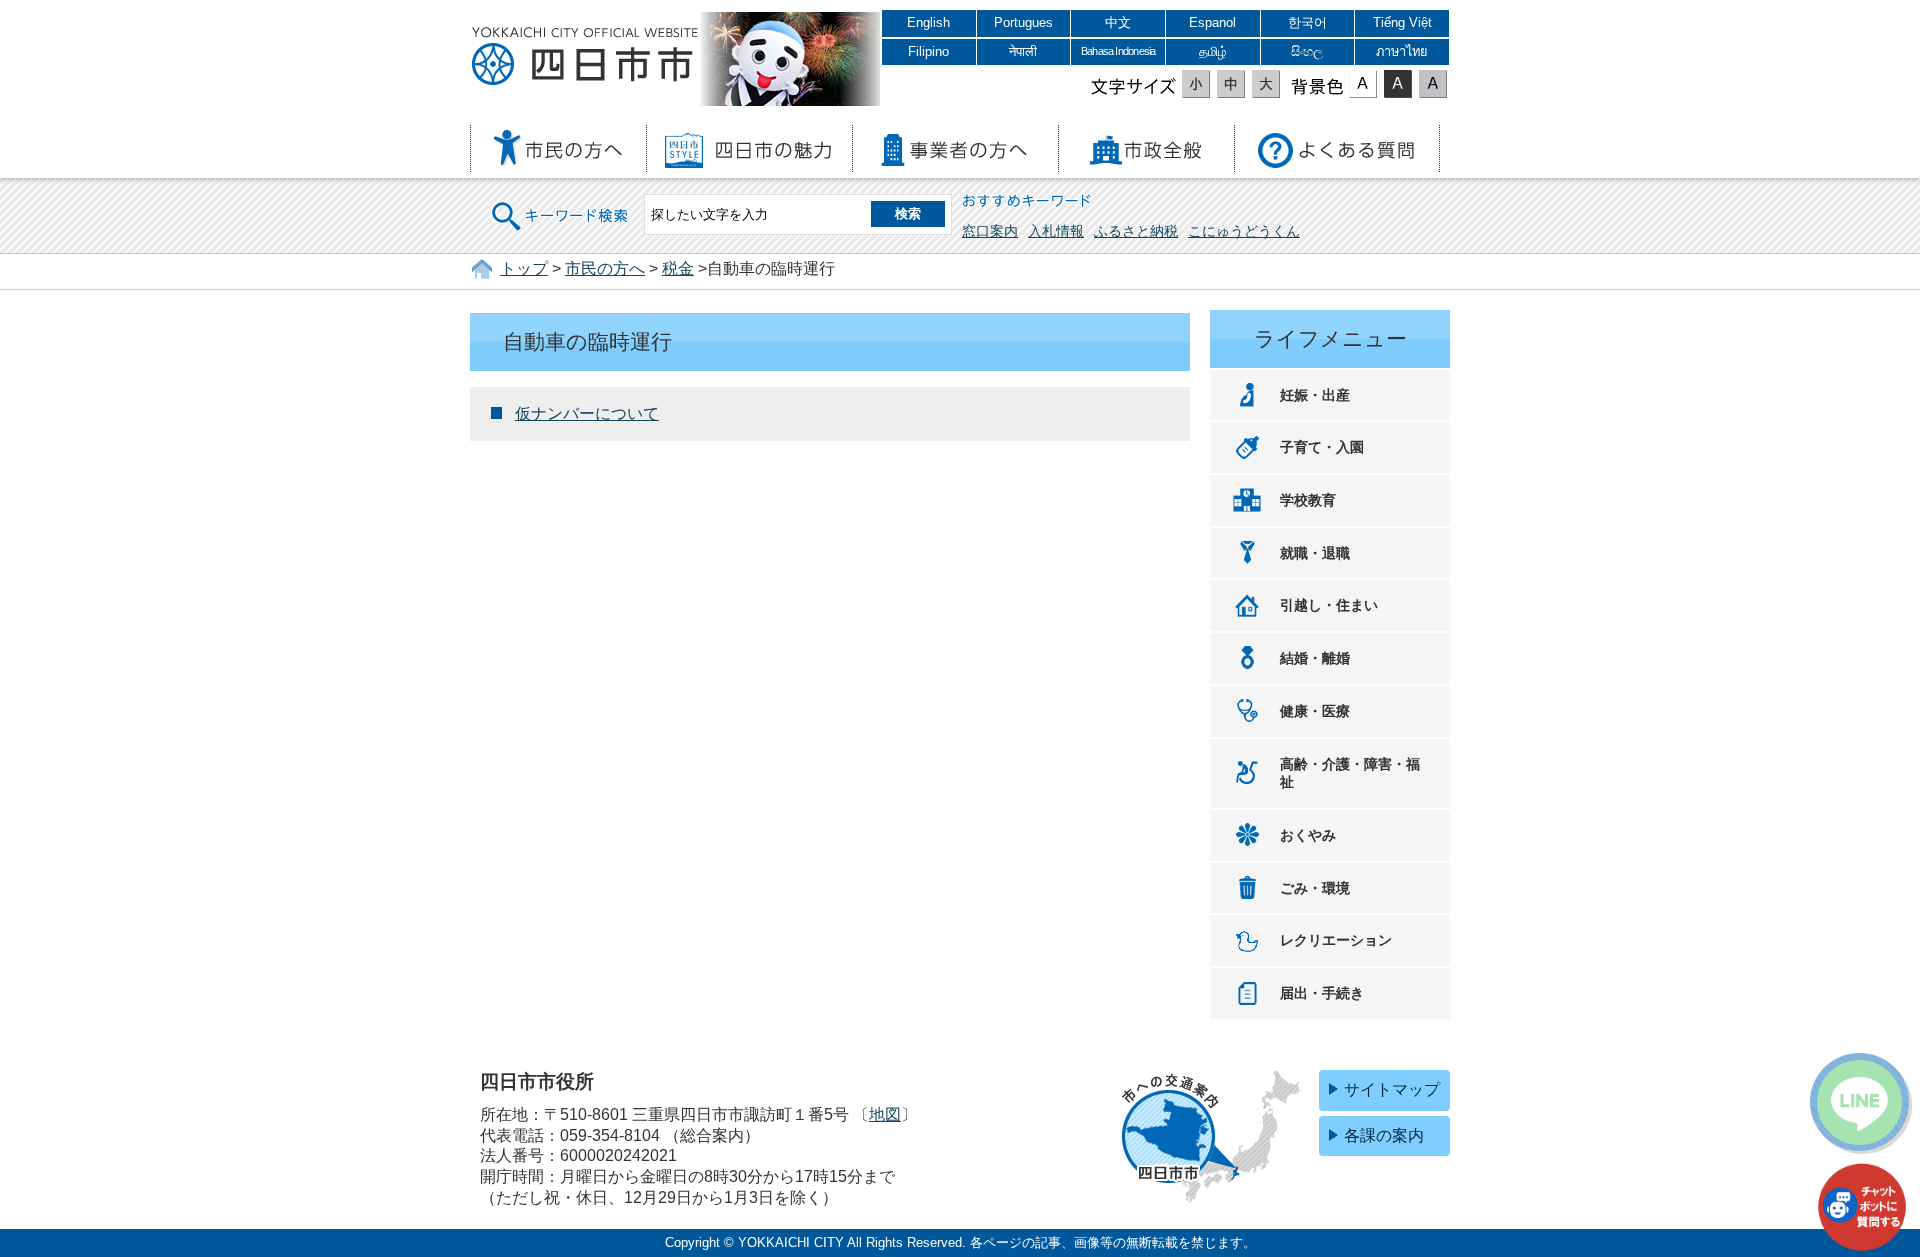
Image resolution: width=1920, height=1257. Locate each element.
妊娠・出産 (1315, 395)
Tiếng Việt (1402, 22)
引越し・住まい (1329, 605)
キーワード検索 (561, 203)
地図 (885, 1114)
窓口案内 (990, 231)
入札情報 (1056, 231)
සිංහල (1307, 51)
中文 (1118, 22)
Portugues (1023, 22)
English (928, 22)
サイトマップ (1392, 1089)
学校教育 (1308, 500)
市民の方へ (605, 268)
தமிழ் (1213, 51)
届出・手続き (1322, 993)
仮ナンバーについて (587, 413)
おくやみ (1308, 835)
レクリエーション (1336, 940)
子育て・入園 (1322, 447)
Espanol (1212, 22)
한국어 (1307, 22)
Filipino (928, 51)
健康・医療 (1315, 711)
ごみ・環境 (1315, 888)
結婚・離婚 (1315, 658)
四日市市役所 (585, 57)
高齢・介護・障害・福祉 (1350, 773)
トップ (524, 268)
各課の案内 (1384, 1135)
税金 (678, 268)
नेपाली (1023, 51)
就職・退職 (1315, 553)
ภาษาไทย (1402, 51)
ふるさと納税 (1136, 231)
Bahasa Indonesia (1118, 51)
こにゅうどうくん (1244, 231)
